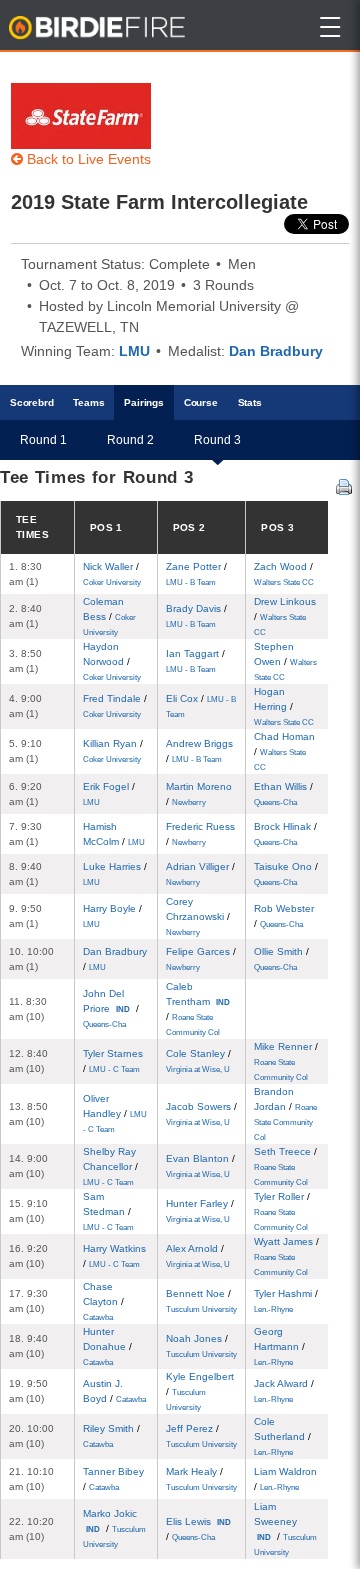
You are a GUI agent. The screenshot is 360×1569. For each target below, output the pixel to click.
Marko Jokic (114, 1528)
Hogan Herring (284, 706)
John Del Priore (111, 1008)
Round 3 (217, 440)
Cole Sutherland (282, 1436)
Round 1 (43, 440)
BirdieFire (98, 28)
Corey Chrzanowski (198, 916)
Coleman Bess (109, 616)
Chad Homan (284, 751)
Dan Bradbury (276, 351)
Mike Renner (286, 1061)
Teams (88, 402)
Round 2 (130, 440)
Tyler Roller (282, 1211)
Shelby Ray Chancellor (110, 1166)
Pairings (143, 402)
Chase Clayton (103, 1301)
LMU (134, 351)
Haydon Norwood (112, 661)
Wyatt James (286, 1256)
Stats (250, 402)
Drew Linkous (285, 616)
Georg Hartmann (279, 1346)
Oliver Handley (115, 1113)
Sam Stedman (108, 1211)
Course (201, 402)
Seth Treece (285, 1166)
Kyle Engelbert (200, 1391)
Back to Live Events (87, 159)
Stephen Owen (285, 661)
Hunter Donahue (107, 1346)
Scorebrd (31, 402)
